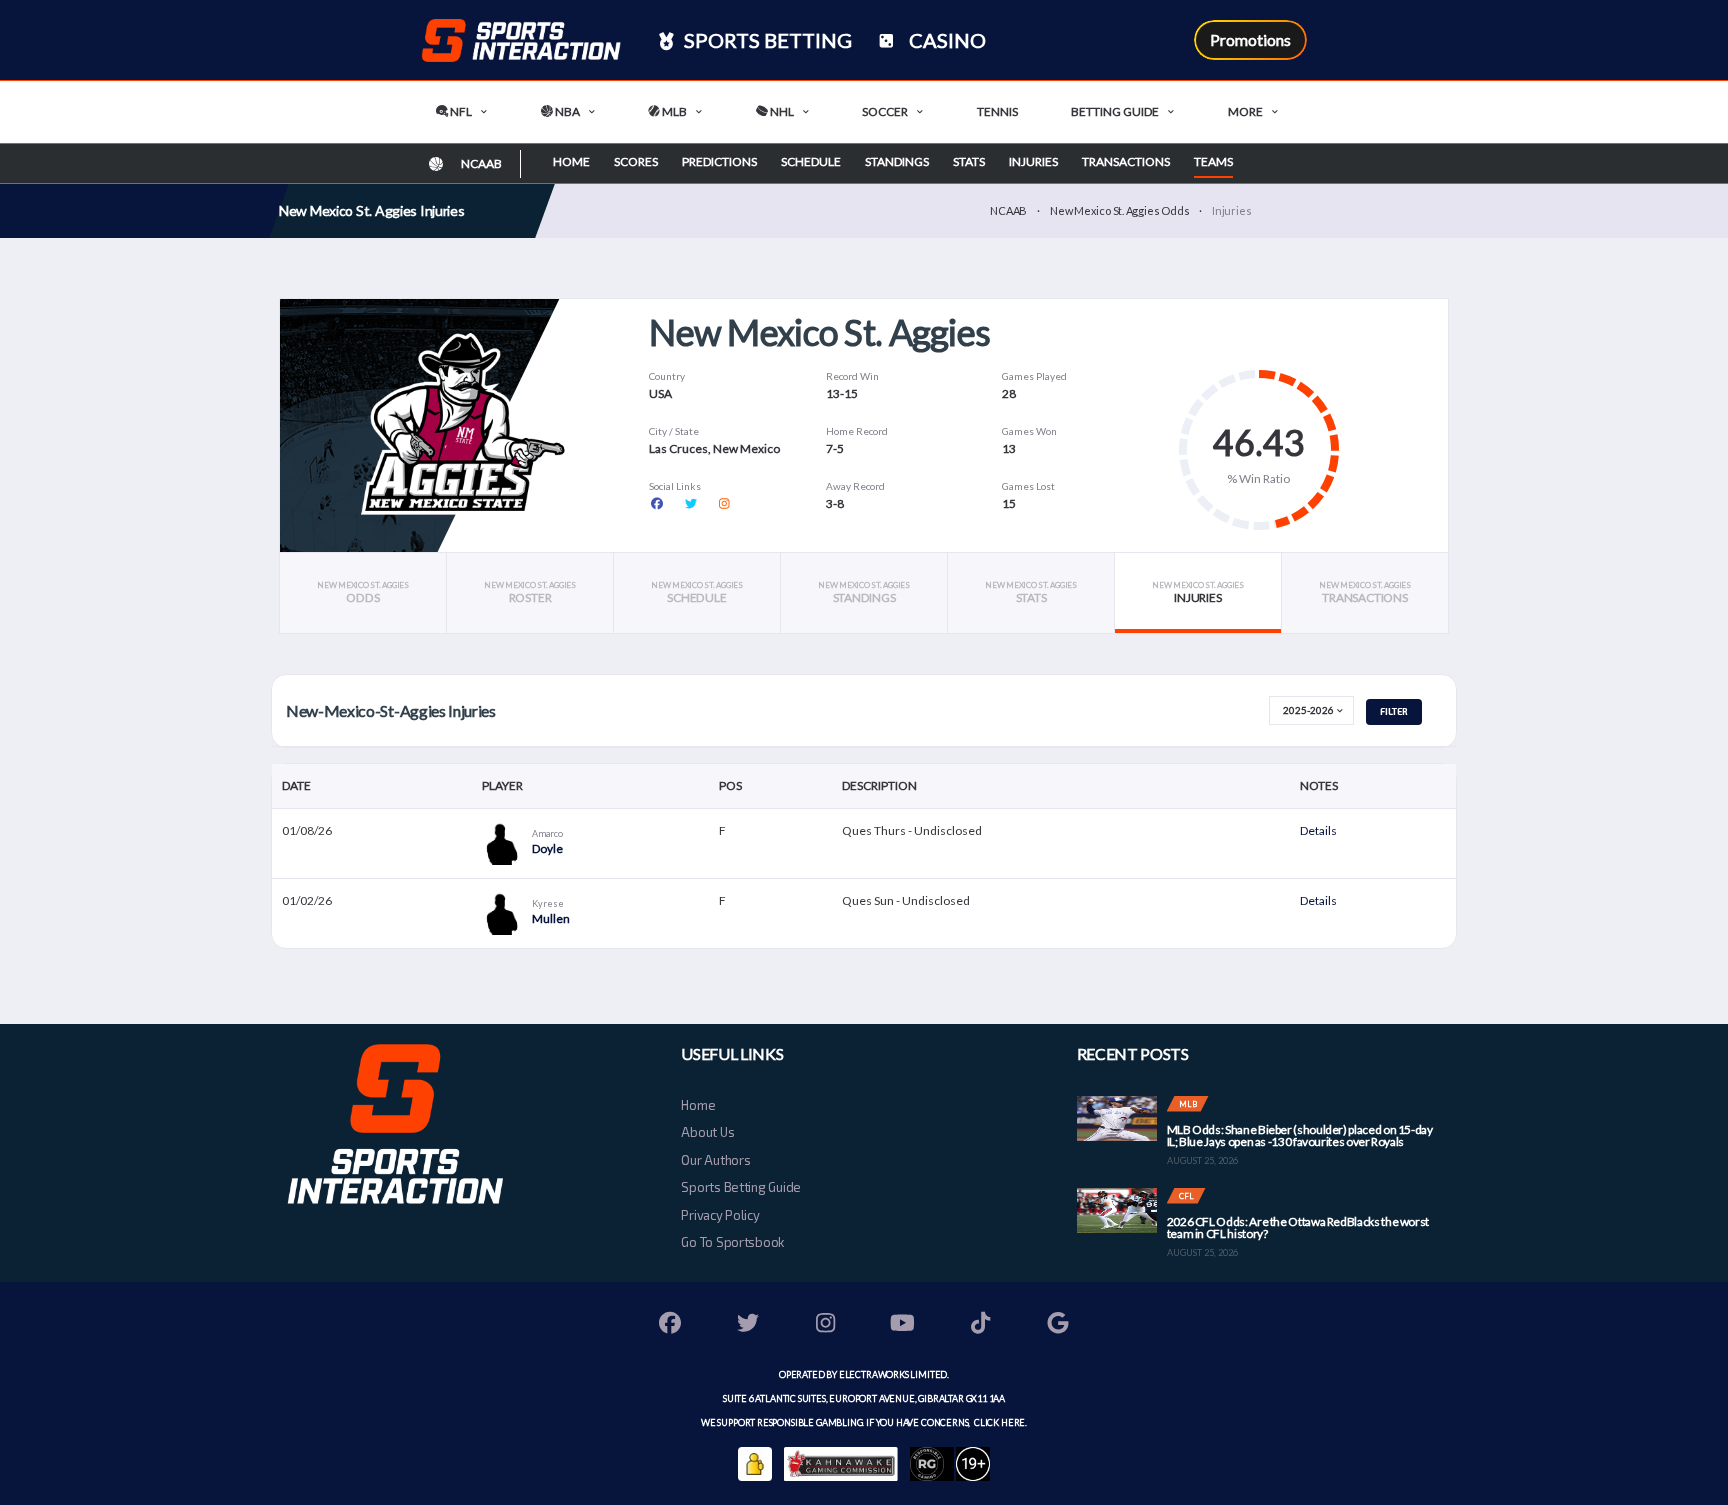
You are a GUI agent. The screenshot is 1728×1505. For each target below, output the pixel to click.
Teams (1213, 161)
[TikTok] (981, 1325)
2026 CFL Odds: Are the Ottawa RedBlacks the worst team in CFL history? (1298, 1227)
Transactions (1126, 161)
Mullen (551, 918)
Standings (897, 161)
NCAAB (1008, 210)
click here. (999, 1422)
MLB (673, 111)
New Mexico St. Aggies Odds (1119, 210)
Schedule (811, 161)
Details (1318, 830)
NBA (566, 111)
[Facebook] (671, 1325)
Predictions (719, 161)
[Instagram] (826, 1325)
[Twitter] (748, 1325)
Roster (530, 592)
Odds (363, 592)
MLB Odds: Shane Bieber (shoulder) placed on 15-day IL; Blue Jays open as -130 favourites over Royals (1300, 1135)
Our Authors (715, 1160)
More (1245, 111)
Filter (1394, 711)
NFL (460, 111)
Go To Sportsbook (732, 1242)
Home (571, 161)
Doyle (547, 848)
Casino (945, 40)
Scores (636, 161)
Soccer (885, 111)
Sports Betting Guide (741, 1187)
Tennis (997, 111)
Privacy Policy (720, 1215)
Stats (969, 161)
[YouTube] (903, 1325)
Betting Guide (1115, 111)
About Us (707, 1132)
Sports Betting (766, 40)
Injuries (1033, 161)
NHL (781, 111)
